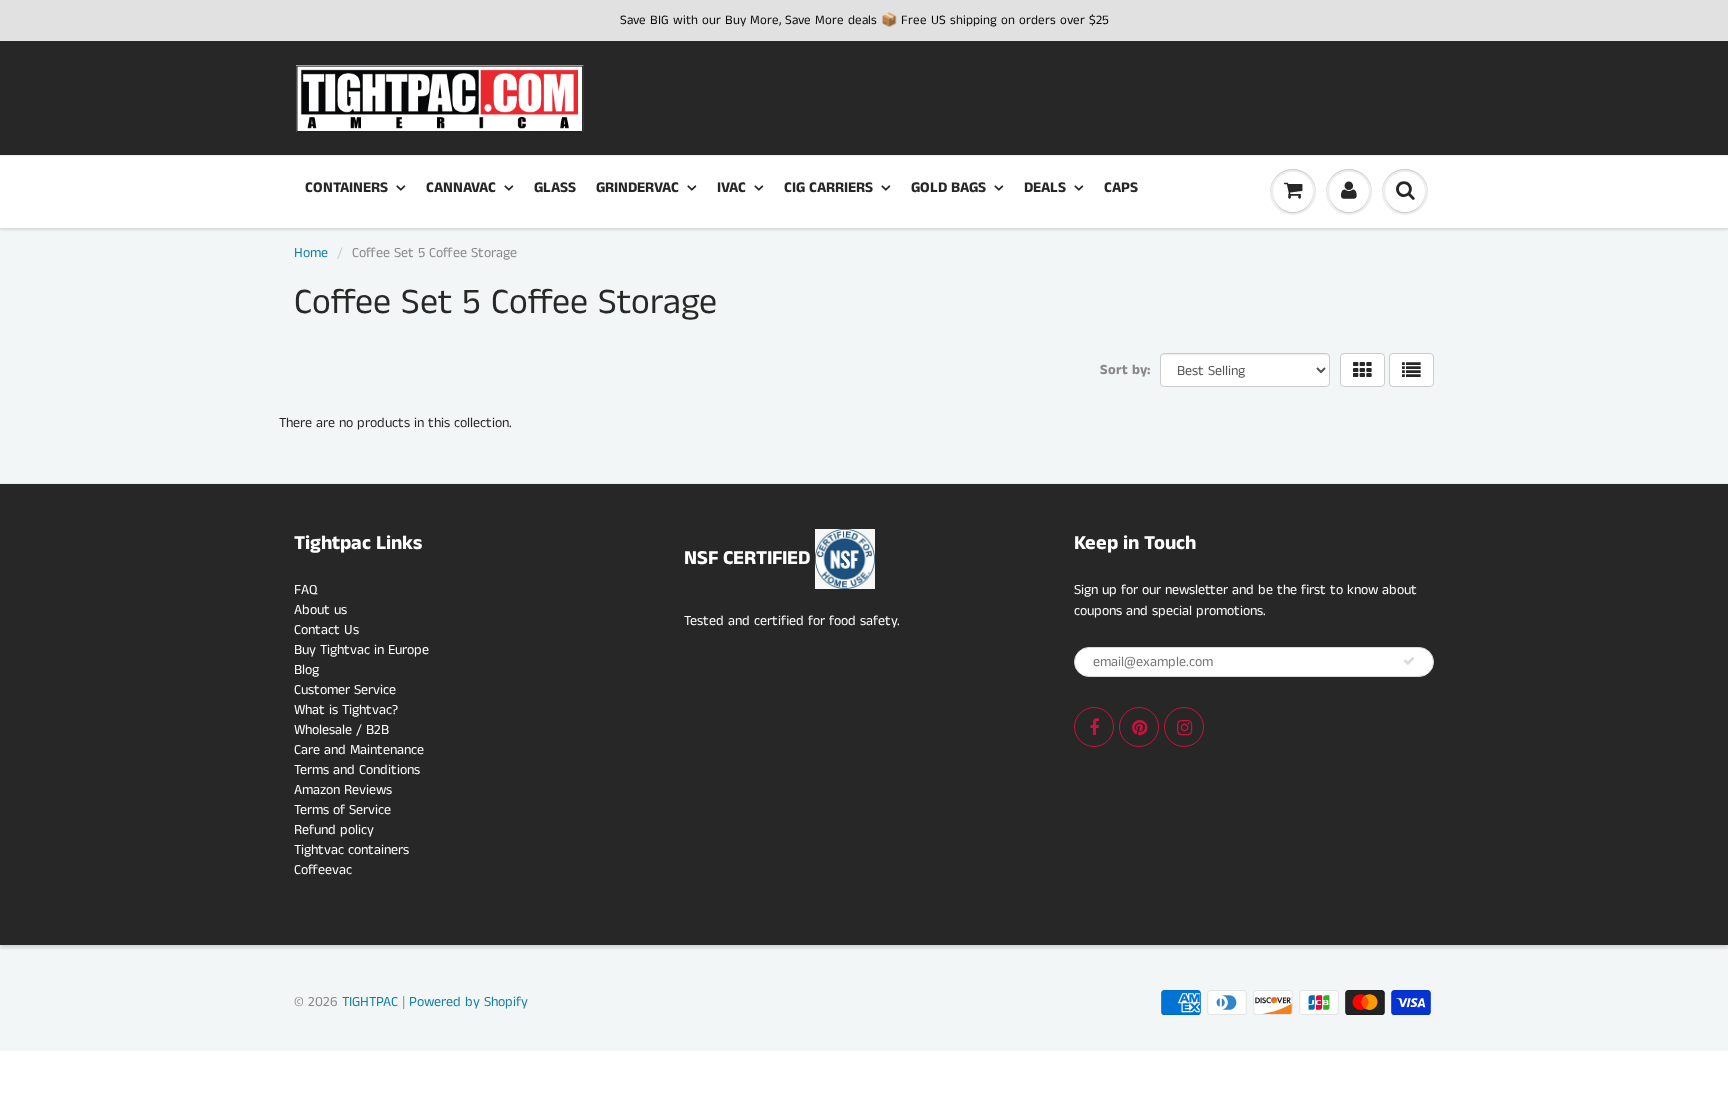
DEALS (1045, 187)
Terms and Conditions (357, 770)
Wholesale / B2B (341, 730)
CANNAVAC (461, 187)
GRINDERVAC (637, 187)
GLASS (555, 187)
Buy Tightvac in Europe (361, 650)
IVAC (731, 187)
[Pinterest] (1139, 727)
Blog (306, 670)
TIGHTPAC (370, 1002)
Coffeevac (323, 870)
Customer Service (345, 690)
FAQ (305, 590)
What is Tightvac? (346, 710)
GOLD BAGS (948, 187)
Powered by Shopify (468, 1002)
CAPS (1121, 187)
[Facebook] (1094, 727)
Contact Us (326, 630)
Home (311, 253)
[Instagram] (1184, 727)
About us (320, 610)
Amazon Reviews (343, 790)
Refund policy (334, 830)
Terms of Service (342, 810)
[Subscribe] (1409, 661)
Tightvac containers (351, 850)
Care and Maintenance (359, 750)
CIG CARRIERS (828, 187)
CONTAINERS (346, 187)
